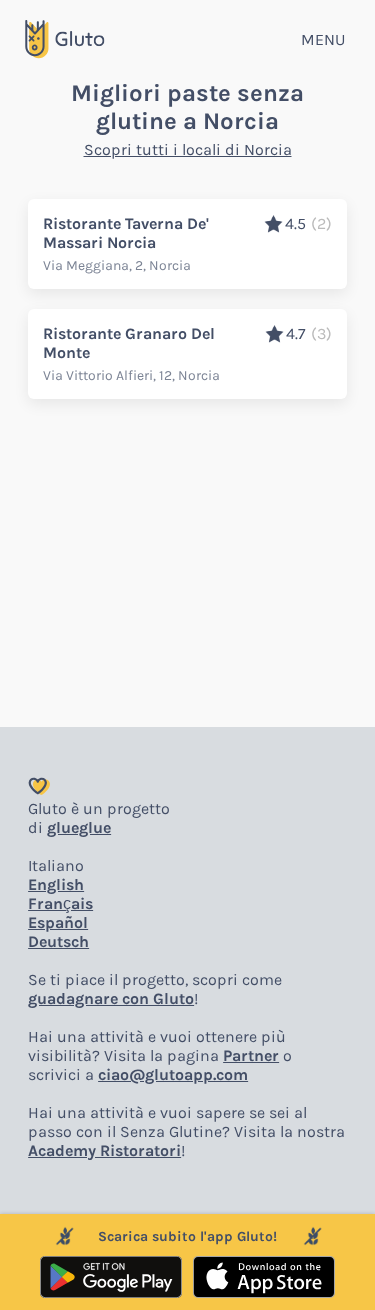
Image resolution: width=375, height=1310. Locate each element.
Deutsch (58, 941)
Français (60, 903)
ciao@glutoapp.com (173, 1074)
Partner (251, 1055)
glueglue (79, 827)
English (56, 884)
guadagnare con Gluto (111, 998)
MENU (323, 39)
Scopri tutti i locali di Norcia (188, 149)
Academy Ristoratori (104, 1150)
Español (58, 922)
